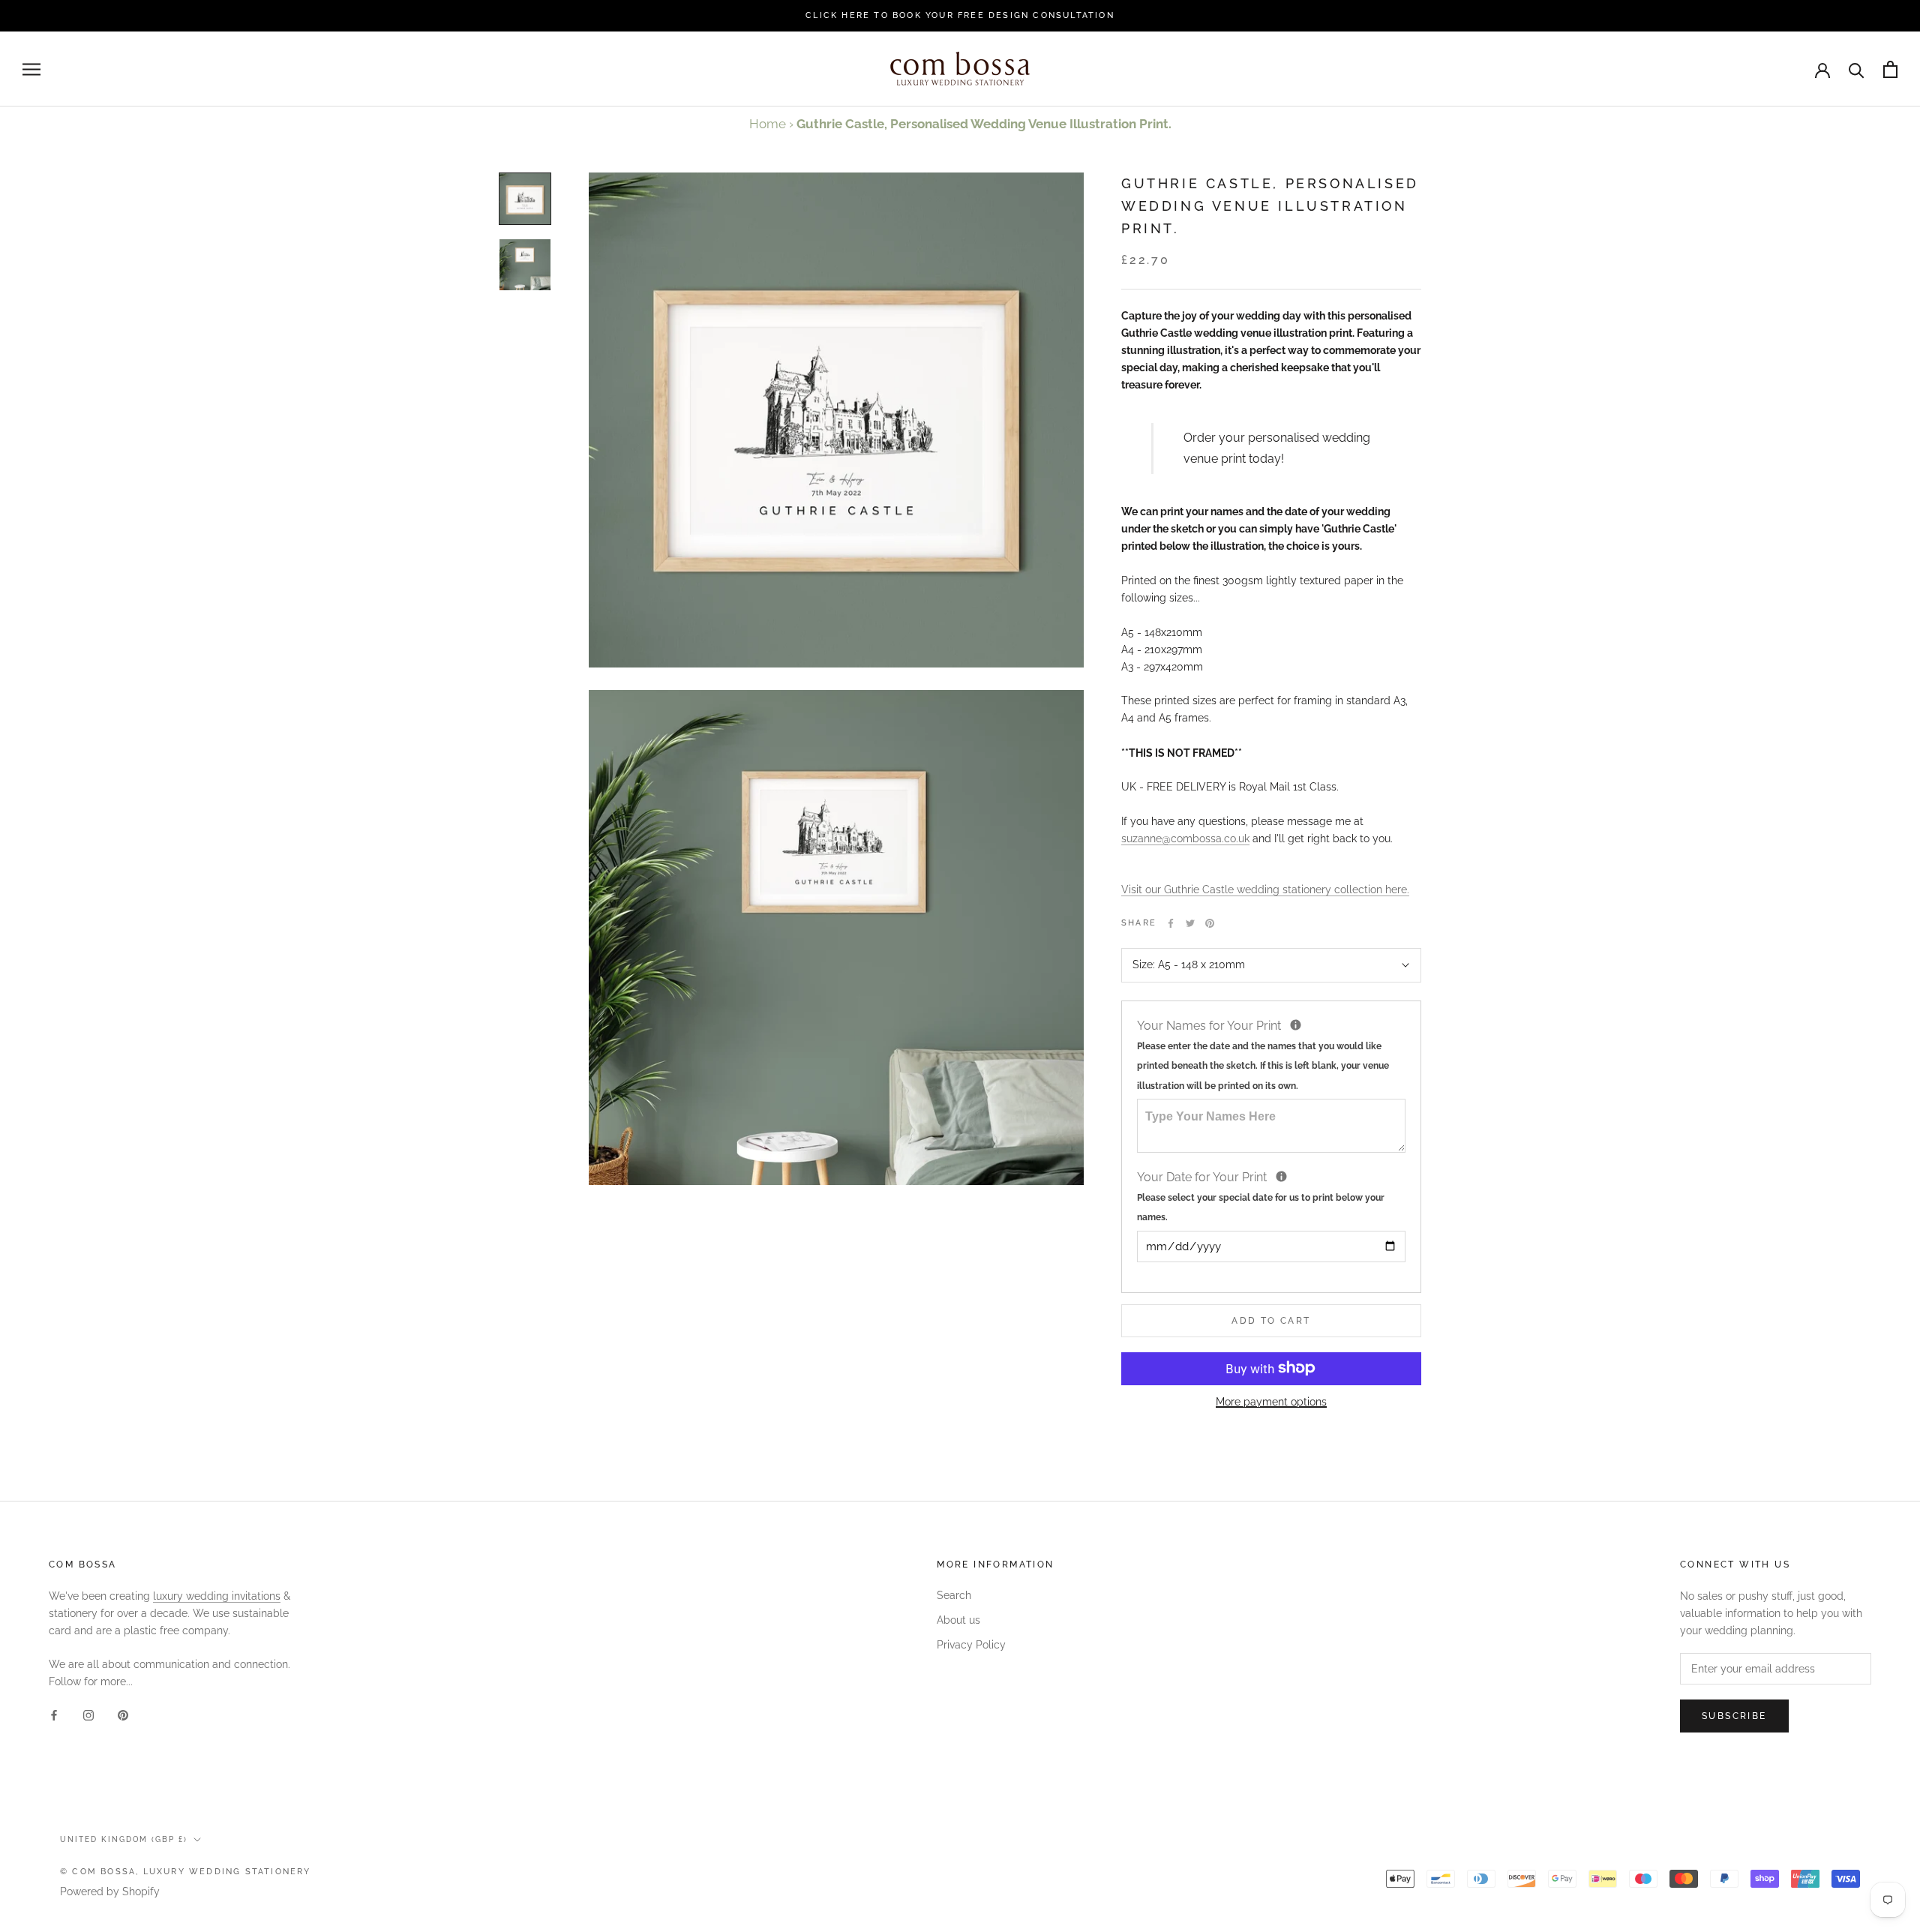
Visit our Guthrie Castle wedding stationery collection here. (1265, 889)
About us (958, 1620)
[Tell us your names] (1296, 1025)
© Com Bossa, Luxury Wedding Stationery (186, 1872)
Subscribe (1734, 1716)
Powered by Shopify (110, 1891)
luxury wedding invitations (217, 1596)
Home (768, 124)
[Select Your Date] (1281, 1176)
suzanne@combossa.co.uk (1185, 838)
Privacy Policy (971, 1645)
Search (954, 1595)
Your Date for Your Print (1261, 1195)
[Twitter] (1190, 923)
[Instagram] (88, 1715)
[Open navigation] (31, 69)
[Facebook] (1171, 923)
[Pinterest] (1210, 923)
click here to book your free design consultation (960, 15)
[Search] (1857, 69)
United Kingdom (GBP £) (124, 1839)
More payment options (1271, 1401)
